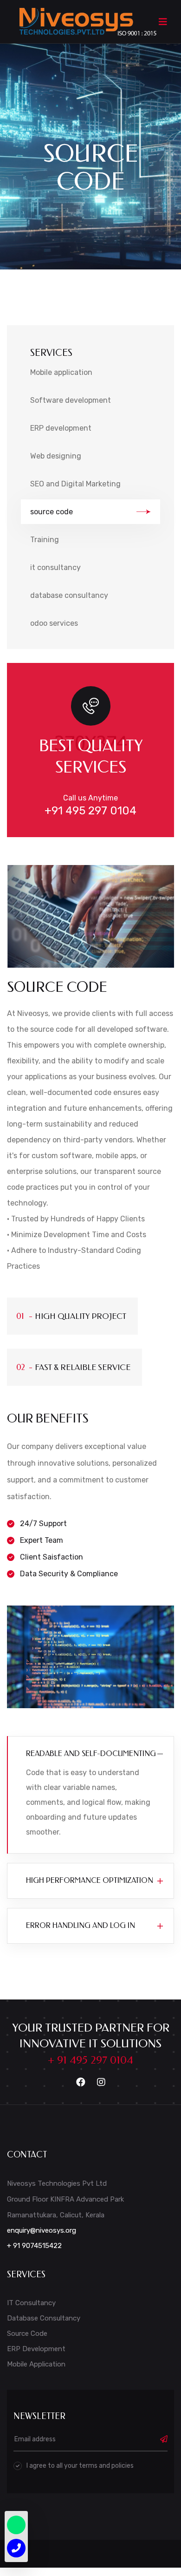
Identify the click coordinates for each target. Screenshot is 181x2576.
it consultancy (55, 567)
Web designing (56, 456)
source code (52, 512)
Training (45, 540)
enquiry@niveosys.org (42, 2230)
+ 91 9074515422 (34, 2246)
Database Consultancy (44, 2318)
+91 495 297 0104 (90, 811)
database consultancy (69, 595)
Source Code (27, 2333)
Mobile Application (36, 2364)
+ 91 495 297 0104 (90, 2060)
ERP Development (36, 2349)
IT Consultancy (31, 2303)
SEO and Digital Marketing (75, 484)
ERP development (61, 428)
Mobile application (61, 372)
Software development (71, 400)
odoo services (54, 623)
